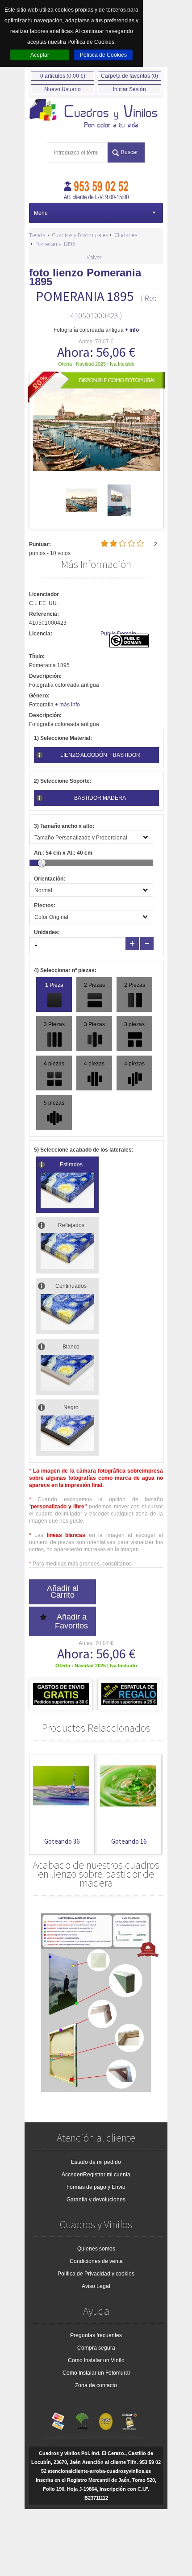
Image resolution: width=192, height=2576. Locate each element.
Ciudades (126, 235)
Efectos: (45, 906)
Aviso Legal (96, 2286)
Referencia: (44, 614)
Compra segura (96, 2348)
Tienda (37, 235)
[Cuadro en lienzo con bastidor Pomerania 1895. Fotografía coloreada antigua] (96, 114)
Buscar (129, 152)
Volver (94, 257)
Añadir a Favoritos (71, 1621)
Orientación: (50, 879)
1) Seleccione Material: (63, 738)
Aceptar (40, 55)
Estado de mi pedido (96, 2162)
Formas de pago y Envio (96, 2187)
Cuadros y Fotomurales (80, 235)
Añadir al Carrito (63, 1592)
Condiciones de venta (96, 2261)
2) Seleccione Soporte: (63, 781)
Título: (37, 656)
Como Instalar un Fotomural (96, 2373)
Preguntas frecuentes (96, 2335)
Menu (41, 213)
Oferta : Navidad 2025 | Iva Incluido (96, 364)
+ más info (67, 705)
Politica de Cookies (103, 55)
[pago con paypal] (106, 2419)
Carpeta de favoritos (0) (129, 76)
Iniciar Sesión (129, 89)
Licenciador (44, 594)
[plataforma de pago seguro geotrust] (129, 2419)
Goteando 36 (62, 1841)
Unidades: (47, 932)
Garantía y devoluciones (96, 2200)
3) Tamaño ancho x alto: (64, 826)
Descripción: (45, 676)
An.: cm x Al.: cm (63, 853)
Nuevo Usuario (63, 89)
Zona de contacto (96, 2385)
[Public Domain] (129, 646)
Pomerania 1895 (55, 244)
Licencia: (41, 634)
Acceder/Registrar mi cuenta (96, 2175)
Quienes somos (96, 2249)
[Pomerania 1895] (81, 514)
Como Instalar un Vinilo (96, 2360)
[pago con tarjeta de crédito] (58, 2419)
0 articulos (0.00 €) (63, 76)
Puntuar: (40, 544)
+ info (132, 330)
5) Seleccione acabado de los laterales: (84, 1150)
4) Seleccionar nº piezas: (65, 970)
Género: (39, 696)
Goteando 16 (129, 1841)
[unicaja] (82, 2419)
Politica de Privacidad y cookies (96, 2274)
